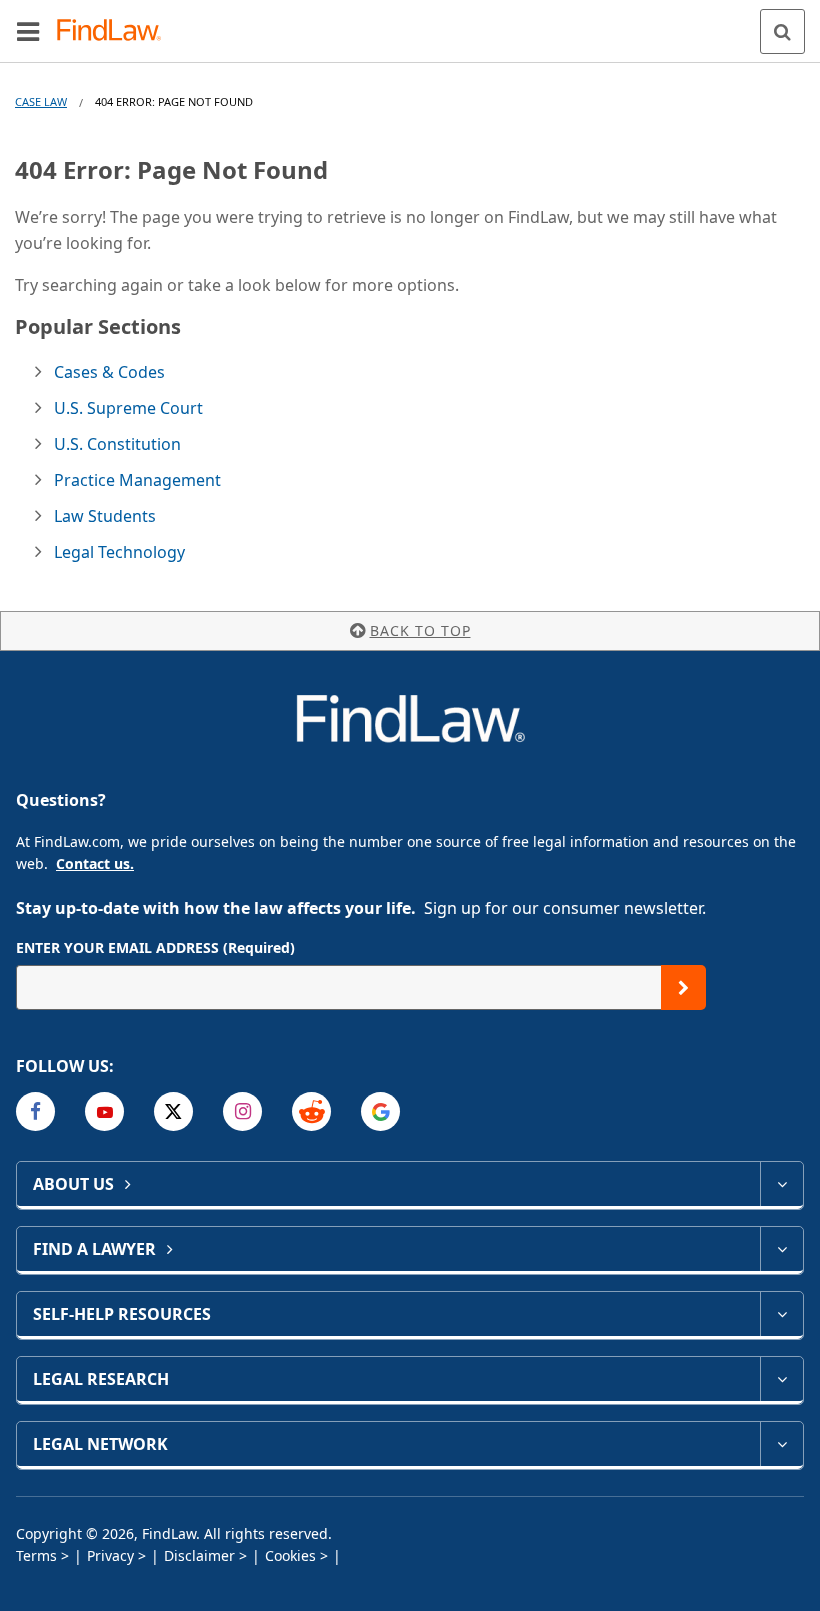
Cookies (290, 1555)
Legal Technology (119, 552)
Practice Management (137, 480)
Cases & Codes (109, 372)
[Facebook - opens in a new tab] (35, 1111)
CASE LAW (41, 101)
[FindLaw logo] (115, 31)
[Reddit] (311, 1111)
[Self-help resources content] (781, 1314)
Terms (36, 1555)
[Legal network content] (781, 1444)
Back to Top (420, 630)
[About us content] (781, 1184)
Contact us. (95, 863)
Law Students (105, 516)
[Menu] (28, 31)
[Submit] (683, 987)
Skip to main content (410, 23)
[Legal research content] (781, 1379)
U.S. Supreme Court (128, 408)
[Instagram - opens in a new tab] (242, 1111)
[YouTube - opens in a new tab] (104, 1111)
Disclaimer (199, 1555)
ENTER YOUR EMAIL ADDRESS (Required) (155, 947)
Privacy (110, 1555)
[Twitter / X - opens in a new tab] (173, 1111)
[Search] (782, 31)
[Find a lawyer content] (781, 1249)
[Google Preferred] (380, 1111)
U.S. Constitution (117, 444)
